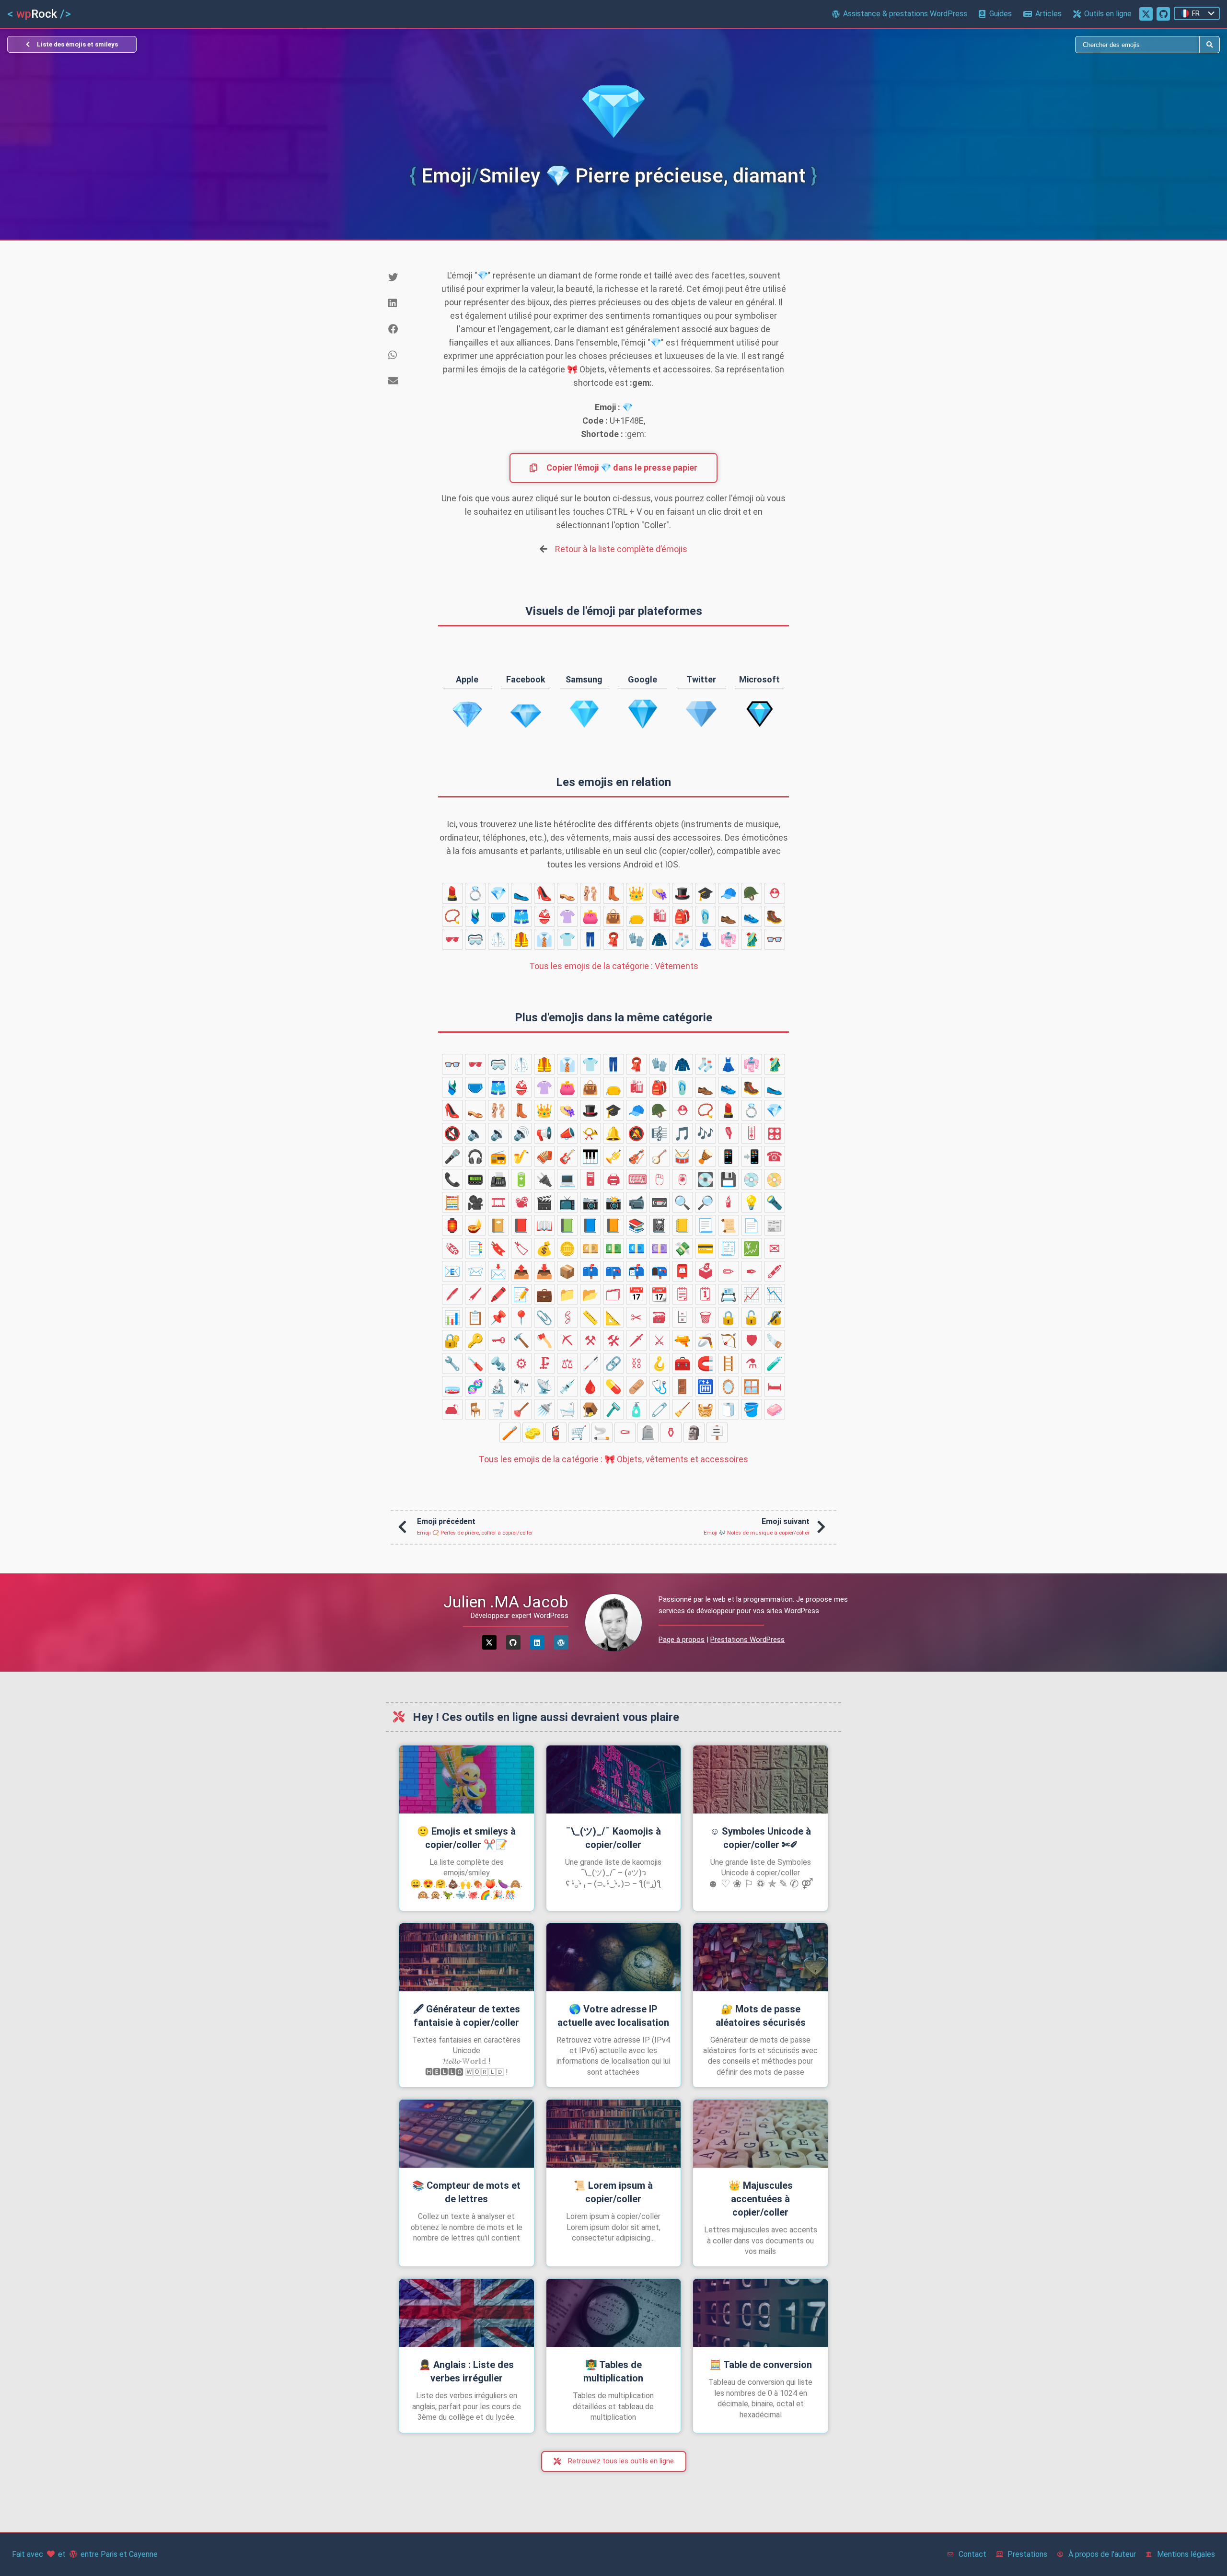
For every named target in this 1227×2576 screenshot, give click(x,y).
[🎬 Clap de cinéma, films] (544, 1202)
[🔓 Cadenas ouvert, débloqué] (752, 1317)
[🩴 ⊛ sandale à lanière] (706, 916)
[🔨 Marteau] (521, 1340)
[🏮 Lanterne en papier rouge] (452, 1225)
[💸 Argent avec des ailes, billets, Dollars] (683, 1248)
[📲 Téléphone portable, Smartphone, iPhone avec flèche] (752, 1156)
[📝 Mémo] (521, 1294)
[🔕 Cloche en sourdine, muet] (637, 1133)
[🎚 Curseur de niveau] (752, 1133)
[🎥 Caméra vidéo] (475, 1202)
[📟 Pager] (475, 1179)
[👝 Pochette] (637, 916)
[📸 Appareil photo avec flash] (613, 1202)
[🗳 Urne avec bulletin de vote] (706, 1271)
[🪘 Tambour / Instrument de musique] (706, 1156)
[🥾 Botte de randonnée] (775, 916)
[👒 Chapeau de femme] (660, 893)
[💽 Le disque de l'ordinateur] (706, 1179)
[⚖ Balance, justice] (567, 1363)
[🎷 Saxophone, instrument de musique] (521, 1156)
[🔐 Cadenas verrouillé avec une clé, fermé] (452, 1340)
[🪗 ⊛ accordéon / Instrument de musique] (544, 1156)
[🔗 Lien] (613, 1363)
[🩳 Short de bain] (521, 916)
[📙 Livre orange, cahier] (613, 1225)
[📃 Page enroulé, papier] (706, 1225)
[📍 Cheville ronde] (521, 1317)
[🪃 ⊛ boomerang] (706, 1340)
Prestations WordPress (747, 1640)
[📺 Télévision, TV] (567, 1202)
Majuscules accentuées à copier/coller (761, 2199)
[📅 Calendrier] (637, 1294)
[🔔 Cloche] (613, 1133)
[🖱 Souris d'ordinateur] (660, 1179)
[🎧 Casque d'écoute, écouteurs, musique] (475, 1156)
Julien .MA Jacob (506, 1602)
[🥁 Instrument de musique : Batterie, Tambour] (683, 1156)
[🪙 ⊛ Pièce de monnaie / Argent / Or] (567, 1248)
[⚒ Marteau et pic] (590, 1340)
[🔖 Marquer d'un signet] (498, 1248)
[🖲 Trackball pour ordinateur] (683, 1179)
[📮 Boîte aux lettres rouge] (683, 1271)
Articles (1048, 14)
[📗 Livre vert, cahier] (567, 1225)
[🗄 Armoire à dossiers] (683, 1317)
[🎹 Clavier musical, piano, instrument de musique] (590, 1156)
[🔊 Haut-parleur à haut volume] (521, 1133)
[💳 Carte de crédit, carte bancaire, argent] (706, 1248)
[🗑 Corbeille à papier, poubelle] (706, 1317)
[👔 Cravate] (544, 939)
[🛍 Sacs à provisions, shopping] (660, 916)
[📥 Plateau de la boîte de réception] (544, 1271)
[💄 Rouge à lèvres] (452, 893)
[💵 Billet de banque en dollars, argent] (613, 1248)
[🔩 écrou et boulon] (498, 1363)
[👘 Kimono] (729, 939)
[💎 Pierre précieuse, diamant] (498, 893)
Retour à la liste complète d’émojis (621, 549)
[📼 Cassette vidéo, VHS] (660, 1202)
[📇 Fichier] (729, 1294)
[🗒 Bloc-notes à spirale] (683, 1294)
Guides (1001, 14)
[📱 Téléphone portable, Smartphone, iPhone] (729, 1156)
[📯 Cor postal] (590, 1133)
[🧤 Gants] (637, 939)
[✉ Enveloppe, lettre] (775, 1248)
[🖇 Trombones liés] (567, 1317)
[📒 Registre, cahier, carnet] (683, 1225)
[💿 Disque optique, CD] (752, 1179)
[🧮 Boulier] (452, 1202)
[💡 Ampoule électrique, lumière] (752, 1202)
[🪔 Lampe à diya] (475, 1225)
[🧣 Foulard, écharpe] (613, 939)
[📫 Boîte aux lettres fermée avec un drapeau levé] (590, 1271)
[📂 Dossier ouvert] (590, 1294)
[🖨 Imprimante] (613, 1179)
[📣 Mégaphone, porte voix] (567, 1133)
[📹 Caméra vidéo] (637, 1202)
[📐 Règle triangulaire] (613, 1317)
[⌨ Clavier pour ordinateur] (637, 1179)
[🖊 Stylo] (452, 1294)
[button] (405, 277)
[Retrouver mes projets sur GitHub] (1163, 14)
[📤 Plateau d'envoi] (521, 1271)
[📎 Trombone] (544, 1317)
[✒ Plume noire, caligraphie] (752, 1271)
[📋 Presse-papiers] (475, 1317)
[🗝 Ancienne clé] (498, 1340)
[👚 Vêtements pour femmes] (567, 916)
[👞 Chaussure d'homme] (729, 916)
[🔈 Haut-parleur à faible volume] (475, 1133)
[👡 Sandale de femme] (567, 893)
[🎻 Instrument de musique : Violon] (637, 1156)
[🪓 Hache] (544, 1340)
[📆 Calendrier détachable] (660, 1294)
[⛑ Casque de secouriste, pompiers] (775, 893)
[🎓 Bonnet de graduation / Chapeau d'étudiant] (706, 893)
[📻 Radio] (498, 1156)
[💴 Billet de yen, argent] (590, 1248)
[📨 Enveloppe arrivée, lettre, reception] (475, 1271)
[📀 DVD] (775, 1179)
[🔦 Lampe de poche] (775, 1202)
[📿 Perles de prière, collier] (452, 916)
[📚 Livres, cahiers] (637, 1225)
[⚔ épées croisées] (660, 1340)
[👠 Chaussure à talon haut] (544, 893)
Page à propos (682, 1640)
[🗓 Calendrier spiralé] (706, 1294)
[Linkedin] (537, 1642)
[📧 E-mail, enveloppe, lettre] (452, 1271)
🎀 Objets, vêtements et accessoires (613, 1459)
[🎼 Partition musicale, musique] (660, 1133)
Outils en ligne (1108, 14)
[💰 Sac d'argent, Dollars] (544, 1248)
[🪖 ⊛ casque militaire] (752, 893)
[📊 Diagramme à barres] (452, 1317)
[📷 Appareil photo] (590, 1202)
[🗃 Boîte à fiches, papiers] (660, 1317)
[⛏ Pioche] (567, 1340)
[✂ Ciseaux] (637, 1317)
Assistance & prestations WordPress (905, 14)
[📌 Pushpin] (498, 1317)
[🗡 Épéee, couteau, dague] (637, 1340)
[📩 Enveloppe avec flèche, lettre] (498, 1271)
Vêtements (614, 966)
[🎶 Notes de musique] (706, 1133)
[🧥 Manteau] (660, 939)
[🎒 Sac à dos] (683, 916)
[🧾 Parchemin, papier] (729, 1248)
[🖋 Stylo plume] (775, 1271)
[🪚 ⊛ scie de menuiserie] (775, 1340)
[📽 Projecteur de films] (521, 1202)
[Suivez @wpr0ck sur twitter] (1146, 14)
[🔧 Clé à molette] (452, 1363)
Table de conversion (761, 2365)
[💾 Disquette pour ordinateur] (729, 1179)
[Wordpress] (561, 1642)
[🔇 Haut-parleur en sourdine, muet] (452, 1133)
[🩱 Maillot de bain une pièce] (475, 916)
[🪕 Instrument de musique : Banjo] (660, 1156)
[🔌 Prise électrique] (544, 1179)
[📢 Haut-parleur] (544, 1133)
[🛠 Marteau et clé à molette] (613, 1340)
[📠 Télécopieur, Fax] (498, 1179)
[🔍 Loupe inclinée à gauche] (683, 1202)
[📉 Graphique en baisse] (775, 1294)
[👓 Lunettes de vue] (775, 939)
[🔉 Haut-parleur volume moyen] (498, 1133)
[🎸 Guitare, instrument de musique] (567, 1156)
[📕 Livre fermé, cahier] (521, 1225)
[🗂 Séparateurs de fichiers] (613, 1294)
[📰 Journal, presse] (775, 1225)
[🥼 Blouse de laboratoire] (498, 939)
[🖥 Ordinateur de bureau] (590, 1179)
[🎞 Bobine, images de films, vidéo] (498, 1202)
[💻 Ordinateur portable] (567, 1179)
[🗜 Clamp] (544, 1363)
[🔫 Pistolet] (683, 1340)
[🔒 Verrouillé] (729, 1317)
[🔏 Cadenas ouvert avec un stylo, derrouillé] (775, 1317)
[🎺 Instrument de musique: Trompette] (613, 1156)
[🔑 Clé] (475, 1340)
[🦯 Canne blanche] (590, 1363)
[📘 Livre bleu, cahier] (590, 1225)
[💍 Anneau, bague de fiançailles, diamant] (475, 893)
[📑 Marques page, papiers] (475, 1248)
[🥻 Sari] (752, 939)
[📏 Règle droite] (590, 1317)
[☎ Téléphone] (775, 1156)
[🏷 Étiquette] (521, 1248)
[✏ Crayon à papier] (729, 1271)
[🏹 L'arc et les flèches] (729, 1340)
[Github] (513, 1642)
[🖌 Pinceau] (475, 1294)
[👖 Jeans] (590, 939)
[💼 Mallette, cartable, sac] (544, 1294)
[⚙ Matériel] (521, 1363)
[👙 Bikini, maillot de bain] (544, 916)
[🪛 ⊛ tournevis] (475, 1363)
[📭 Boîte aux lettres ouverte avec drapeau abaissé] (660, 1271)
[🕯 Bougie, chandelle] (729, 1202)
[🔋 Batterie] (521, 1179)
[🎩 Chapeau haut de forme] (683, 893)
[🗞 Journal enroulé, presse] (452, 1248)
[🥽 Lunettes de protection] (475, 939)
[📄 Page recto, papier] (752, 1225)
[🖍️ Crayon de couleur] (498, 1294)
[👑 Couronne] (637, 893)
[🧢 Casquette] (729, 893)
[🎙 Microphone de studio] (729, 1133)
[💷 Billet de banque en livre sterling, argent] (660, 1248)
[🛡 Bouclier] (752, 1340)
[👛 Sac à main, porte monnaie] (590, 916)
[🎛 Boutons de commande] (775, 1133)
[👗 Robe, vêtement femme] (706, 939)
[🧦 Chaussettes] (683, 939)
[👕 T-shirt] (567, 939)
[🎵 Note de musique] (683, 1133)
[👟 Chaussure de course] (752, 916)
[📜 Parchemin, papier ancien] (729, 1225)
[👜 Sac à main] (613, 916)
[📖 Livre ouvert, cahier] (544, 1225)
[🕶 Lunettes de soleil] (452, 939)
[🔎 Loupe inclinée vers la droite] (706, 1202)
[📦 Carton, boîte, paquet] (567, 1271)
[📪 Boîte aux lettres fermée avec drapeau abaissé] (613, 1271)
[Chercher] (907, 45)
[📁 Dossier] (567, 1294)
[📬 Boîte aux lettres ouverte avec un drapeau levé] (637, 1271)
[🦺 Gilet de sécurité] (521, 939)
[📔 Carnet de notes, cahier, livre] (498, 1225)
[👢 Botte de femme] (613, 893)
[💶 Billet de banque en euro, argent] (637, 1248)
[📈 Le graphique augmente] (752, 1294)
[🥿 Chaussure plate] (521, 893)
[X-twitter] (489, 1642)
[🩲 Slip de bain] (498, 916)
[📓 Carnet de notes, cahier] (660, 1225)
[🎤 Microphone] (452, 1156)
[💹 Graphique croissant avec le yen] (752, 1248)
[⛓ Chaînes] (637, 1363)
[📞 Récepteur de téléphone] (452, 1179)
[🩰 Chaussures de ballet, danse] (590, 893)
